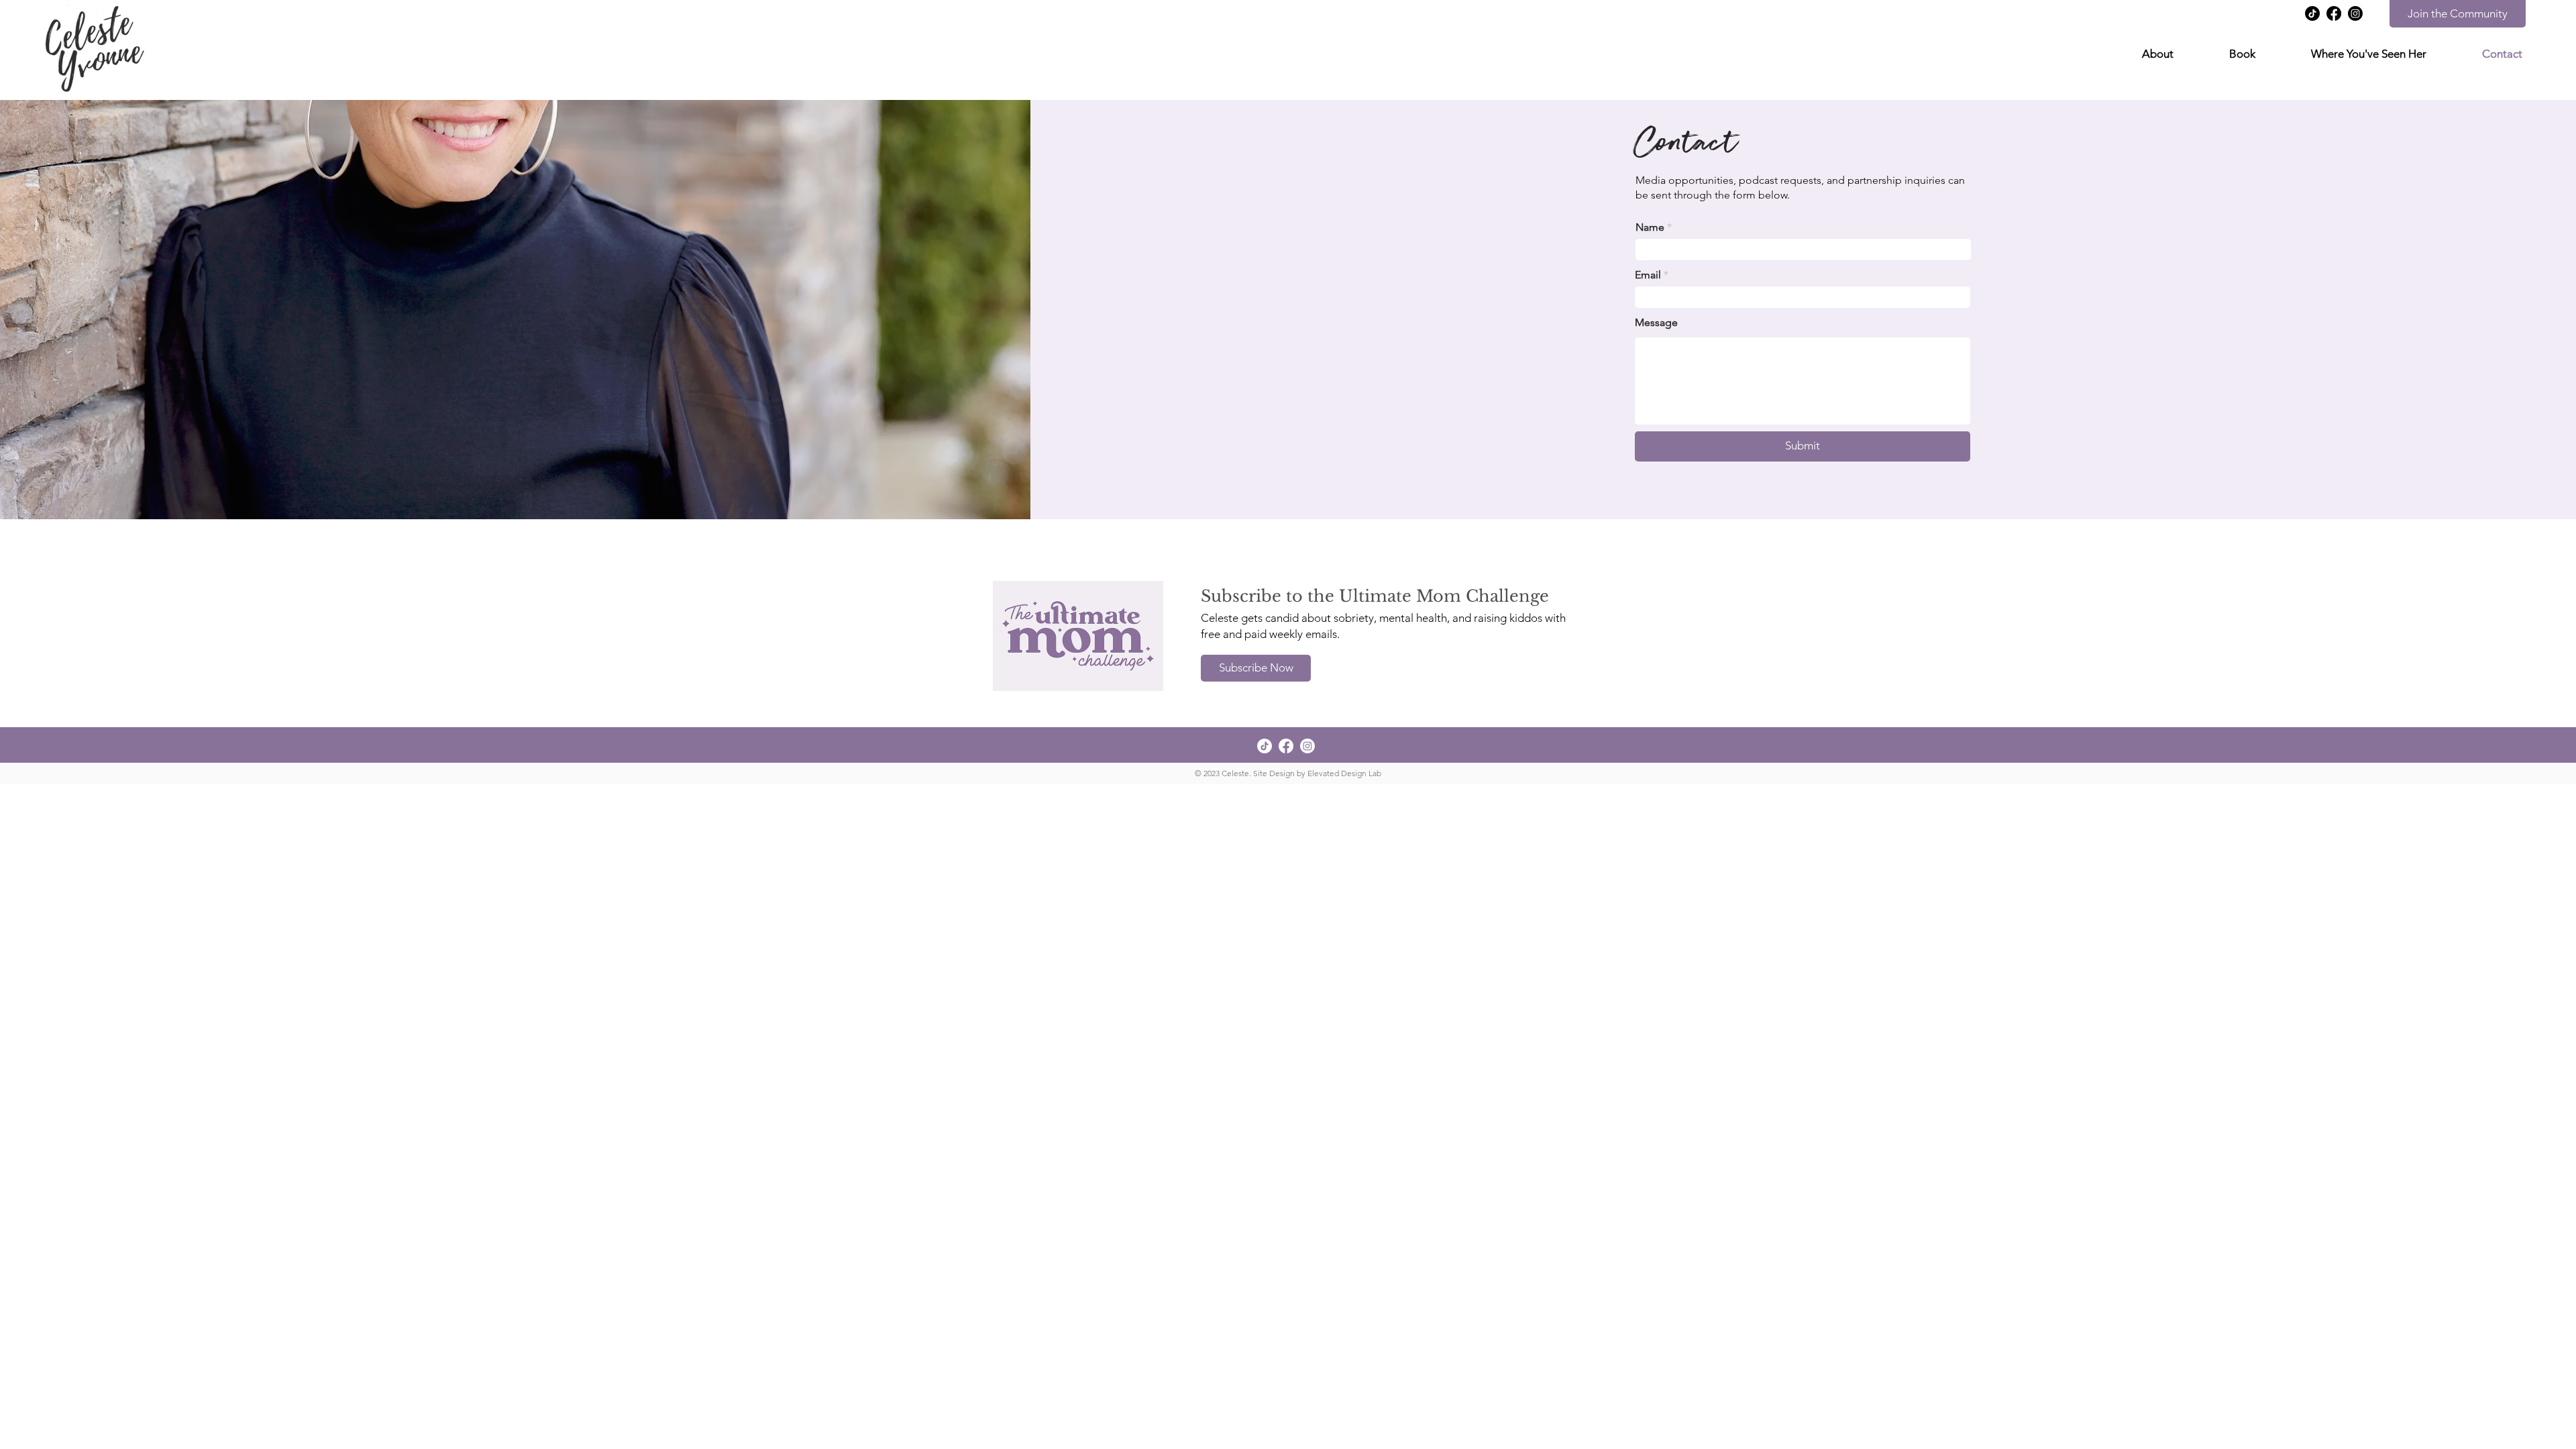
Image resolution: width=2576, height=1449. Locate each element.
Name (1650, 227)
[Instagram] (2355, 13)
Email (1648, 275)
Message (1656, 323)
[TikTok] (2312, 13)
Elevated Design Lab (1344, 773)
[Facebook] (2334, 13)
